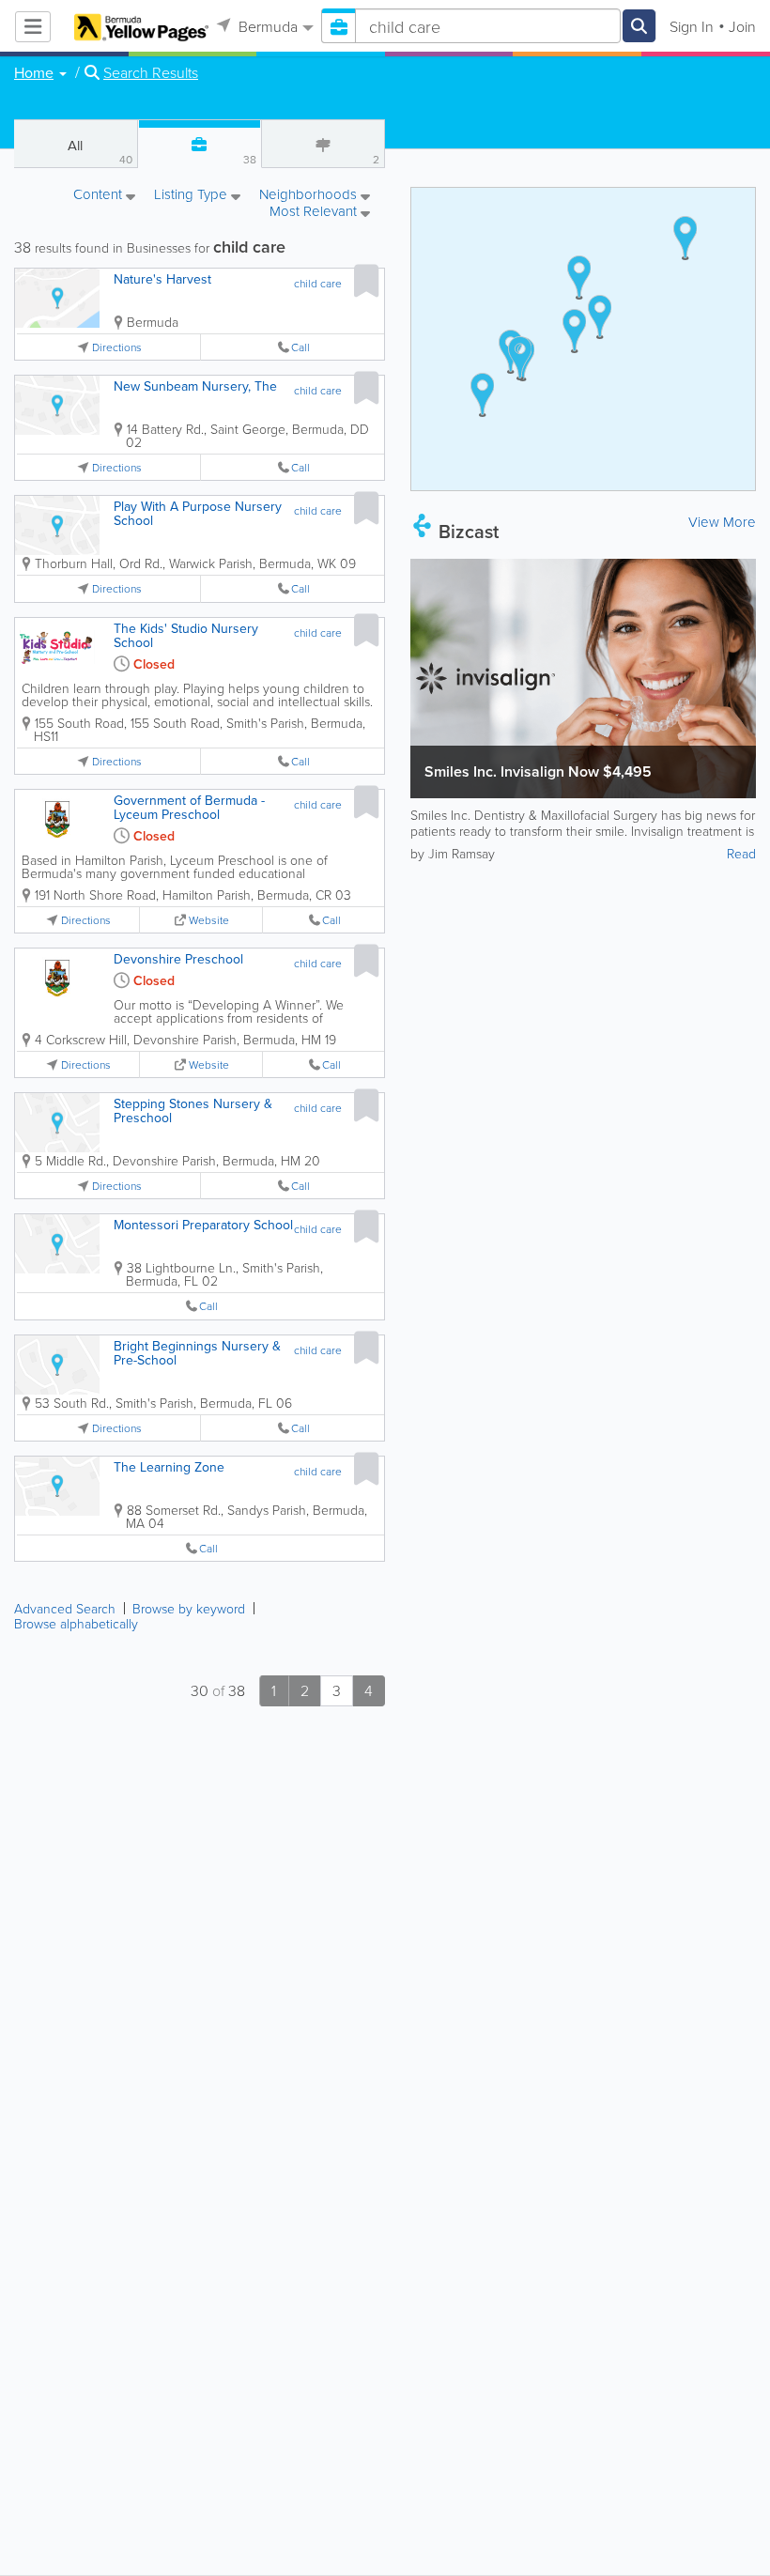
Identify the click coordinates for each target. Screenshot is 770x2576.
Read (741, 853)
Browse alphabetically (76, 1623)
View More (722, 522)
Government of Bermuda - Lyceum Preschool (189, 807)
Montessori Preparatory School (203, 1225)
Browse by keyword (189, 1608)
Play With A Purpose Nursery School (198, 513)
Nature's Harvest (162, 279)
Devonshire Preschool (178, 959)
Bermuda (266, 26)
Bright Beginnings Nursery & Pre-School (197, 1353)
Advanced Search (65, 1608)
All (100, 151)
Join (742, 26)
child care (318, 283)
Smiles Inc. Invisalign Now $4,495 (538, 771)
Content (100, 195)
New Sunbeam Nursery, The (195, 386)
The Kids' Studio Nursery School (186, 635)
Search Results (151, 72)
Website (209, 920)
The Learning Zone (169, 1467)
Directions (117, 347)
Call (300, 347)
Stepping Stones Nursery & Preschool (193, 1111)
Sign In (692, 26)
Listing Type (192, 195)
